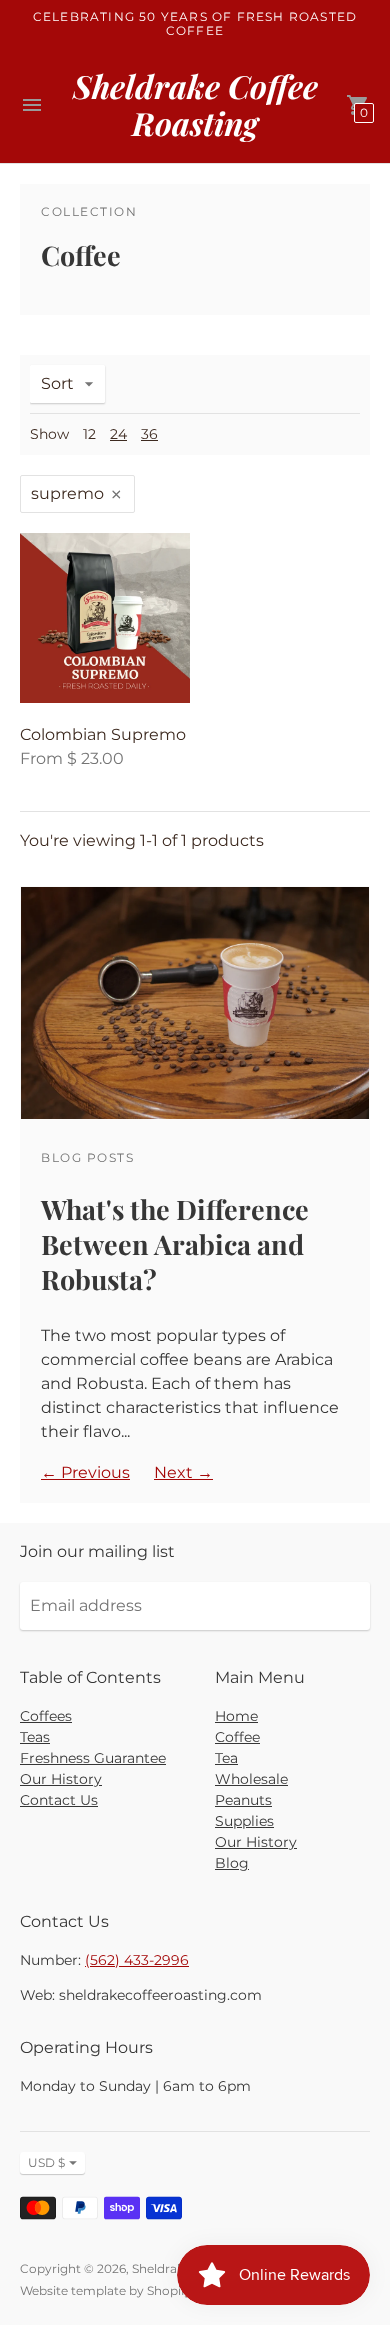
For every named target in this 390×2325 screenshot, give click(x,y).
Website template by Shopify (106, 2290)
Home (236, 1716)
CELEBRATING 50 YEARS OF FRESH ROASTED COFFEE (195, 23)
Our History (61, 1779)
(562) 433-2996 (137, 1960)
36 (149, 434)
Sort (57, 383)
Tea (226, 1758)
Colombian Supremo (103, 734)
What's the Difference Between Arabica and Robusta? (175, 1244)
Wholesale (251, 1779)
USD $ (46, 2162)
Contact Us (59, 1800)
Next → (183, 1472)
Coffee (237, 1737)
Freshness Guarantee (93, 1758)
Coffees (46, 1716)
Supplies (244, 1821)
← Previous (85, 1472)
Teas (35, 1737)
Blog (232, 1863)
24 (118, 434)
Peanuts (243, 1800)
